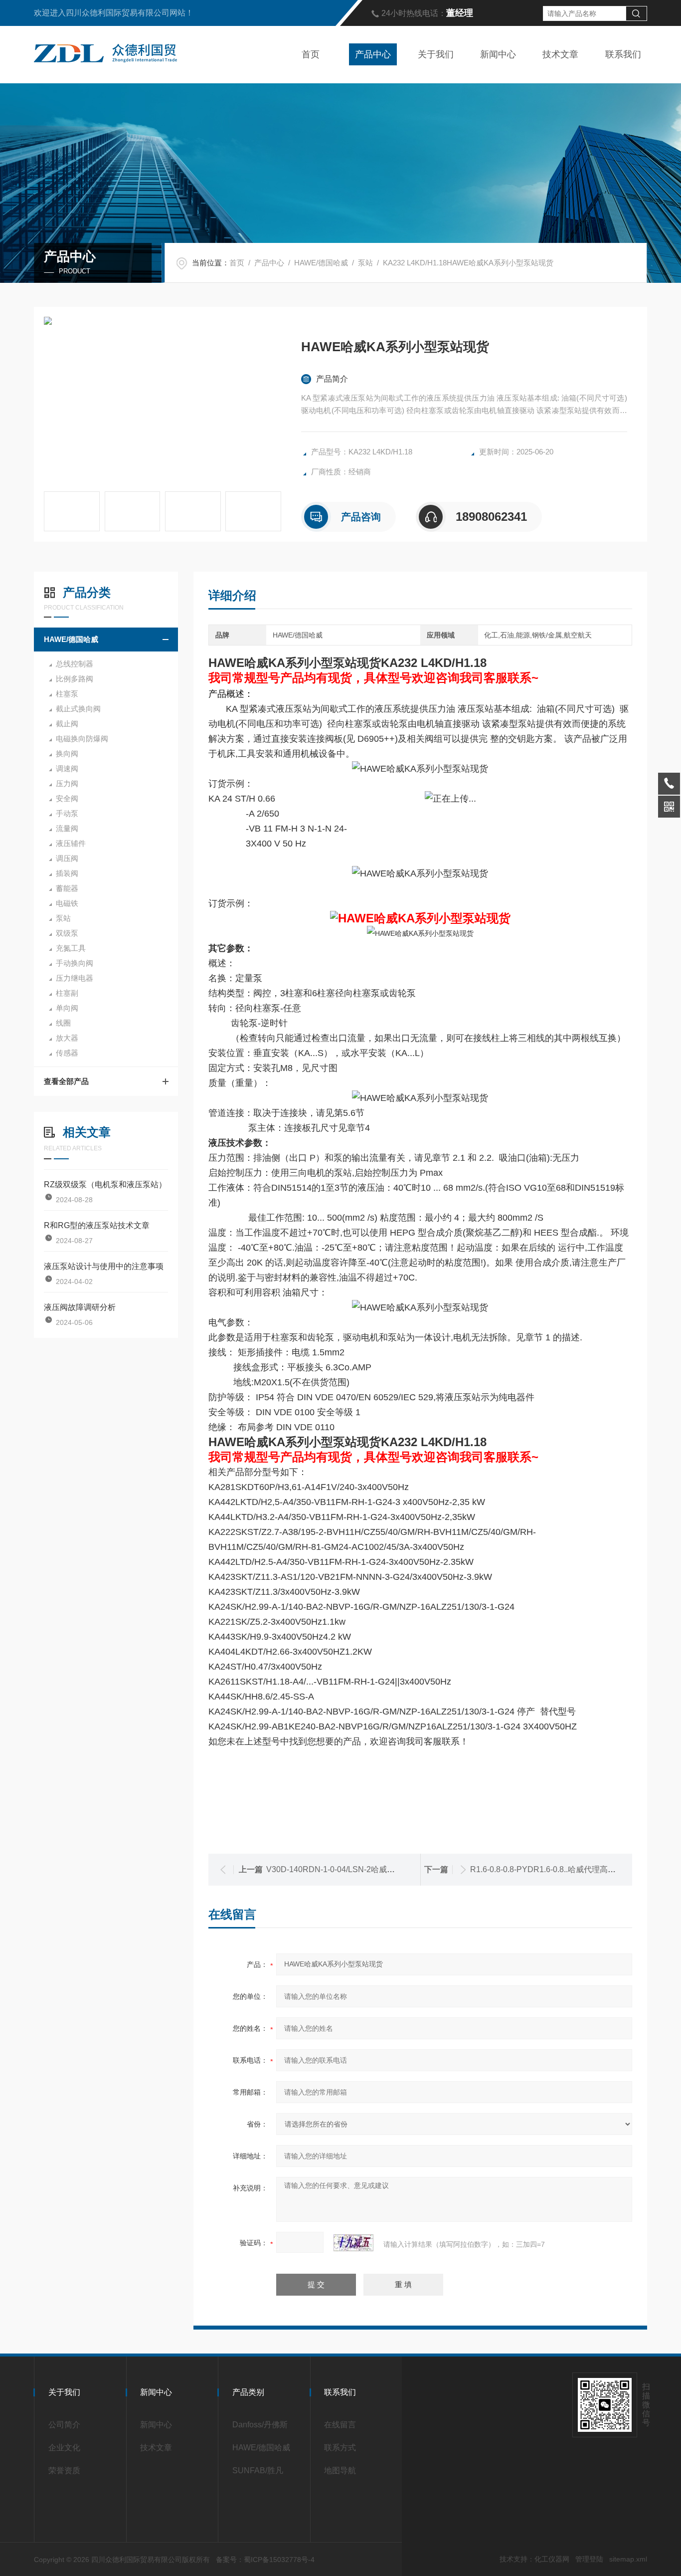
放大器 (67, 1038)
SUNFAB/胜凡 (258, 2470)
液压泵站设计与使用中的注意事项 (104, 1266)
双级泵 (67, 933)
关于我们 (436, 54)
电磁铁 (67, 903)
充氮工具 (71, 948)
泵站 (365, 263)
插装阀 (67, 873)
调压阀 (67, 858)
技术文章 (560, 54)
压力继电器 (75, 978)
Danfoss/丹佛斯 (260, 2425)
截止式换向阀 (78, 709)
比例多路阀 (75, 679)
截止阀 (67, 724)
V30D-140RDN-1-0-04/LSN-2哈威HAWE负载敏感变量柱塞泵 (374, 1869)
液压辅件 (71, 843)
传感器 (67, 1053)
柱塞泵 (67, 694)
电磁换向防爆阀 (82, 739)
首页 (311, 54)
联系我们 (623, 54)
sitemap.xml (628, 2559)
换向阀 (67, 753)
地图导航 (340, 2470)
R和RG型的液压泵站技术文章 (97, 1225)
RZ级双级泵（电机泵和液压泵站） (105, 1184)
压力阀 (67, 783)
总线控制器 (75, 664)
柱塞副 (67, 993)
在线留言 (340, 2425)
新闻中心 (498, 54)
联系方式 (340, 2448)
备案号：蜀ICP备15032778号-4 (265, 2560)
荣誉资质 (64, 2470)
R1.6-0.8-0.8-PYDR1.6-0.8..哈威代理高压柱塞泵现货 (563, 1869)
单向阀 (67, 1008)
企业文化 (64, 2448)
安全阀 (67, 798)
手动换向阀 (75, 963)
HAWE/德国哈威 (321, 263)
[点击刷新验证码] (353, 2243)
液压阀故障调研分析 (80, 1307)
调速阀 (67, 768)
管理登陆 (589, 2559)
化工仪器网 (552, 2559)
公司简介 (64, 2425)
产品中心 (373, 54)
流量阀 (67, 828)
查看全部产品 (66, 1081)
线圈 (63, 1023)
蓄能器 (67, 888)
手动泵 (67, 813)
